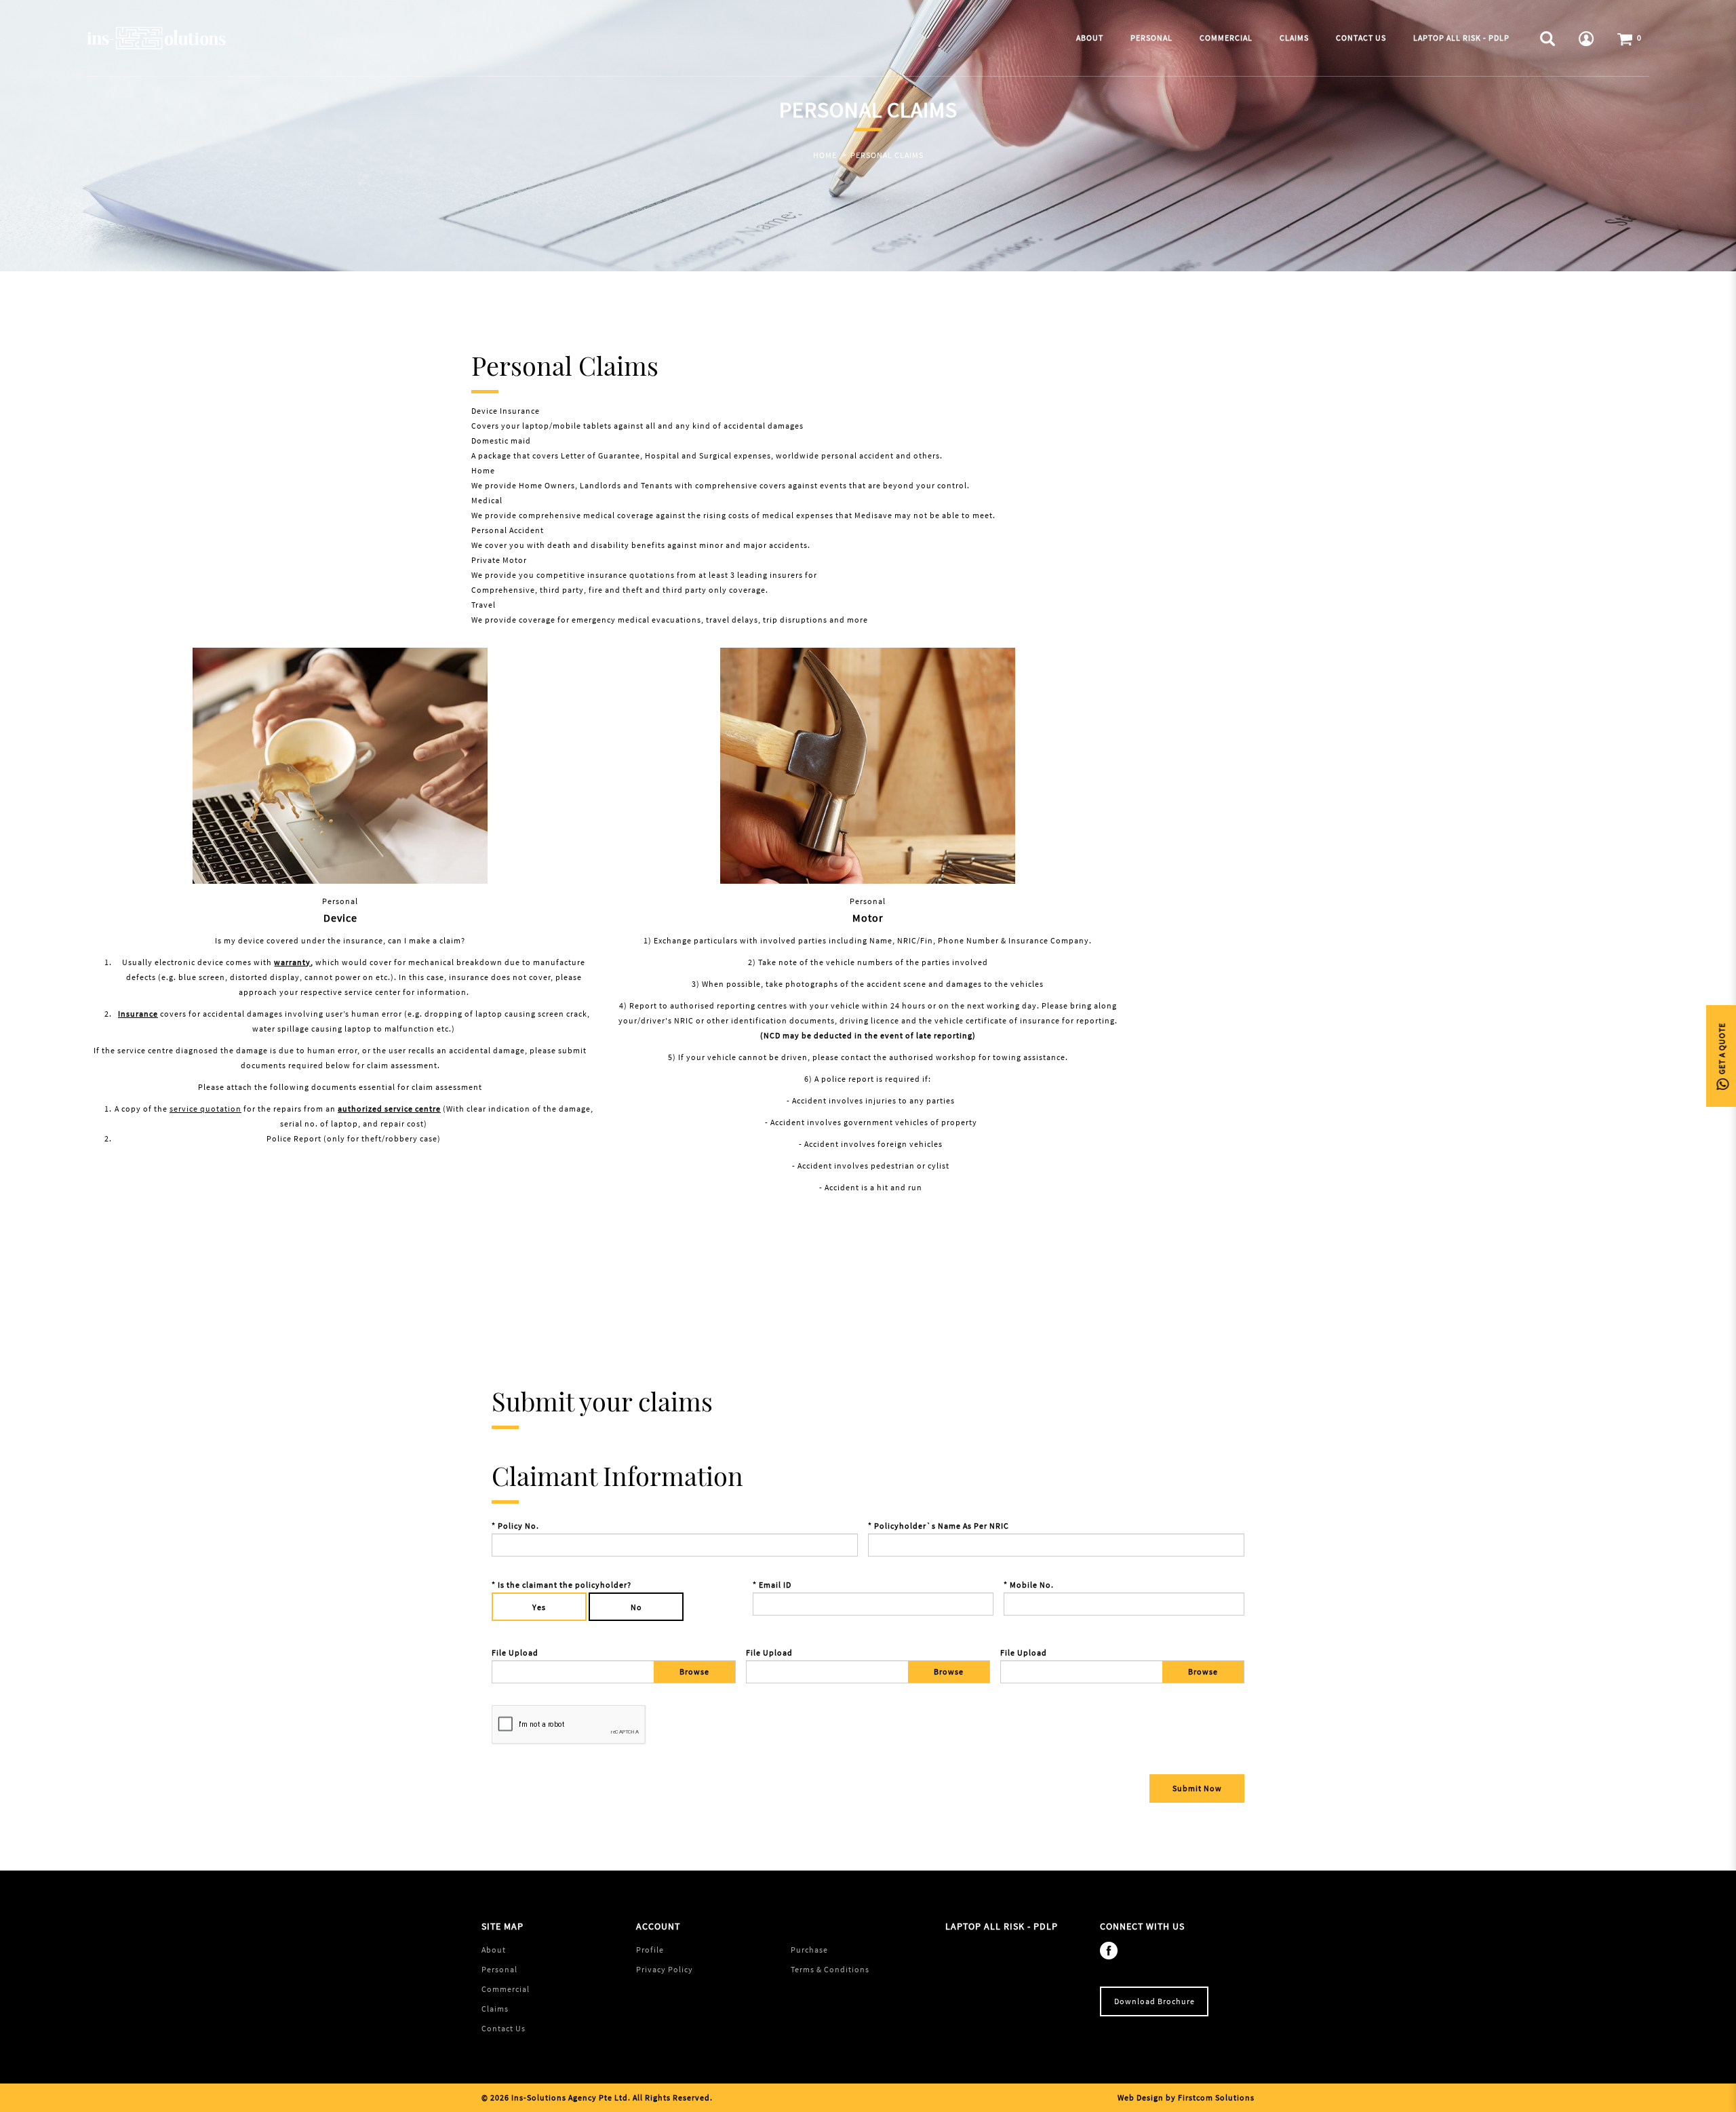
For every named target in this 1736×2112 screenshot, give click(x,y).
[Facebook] (1112, 1950)
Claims (495, 2009)
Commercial (506, 1989)
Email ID (775, 1585)
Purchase (809, 1950)
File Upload (515, 1653)
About (494, 1950)
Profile (650, 1950)
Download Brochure (1155, 2001)
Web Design (1141, 2097)
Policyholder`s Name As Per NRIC (942, 1526)
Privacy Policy (665, 1969)
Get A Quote (1721, 1050)
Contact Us (504, 2028)
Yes (539, 1607)
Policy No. (518, 1526)
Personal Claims (887, 155)
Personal (499, 1969)
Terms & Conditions (830, 1969)
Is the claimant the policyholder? (565, 1585)
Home (825, 155)
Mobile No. (1032, 1585)
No (636, 1607)
